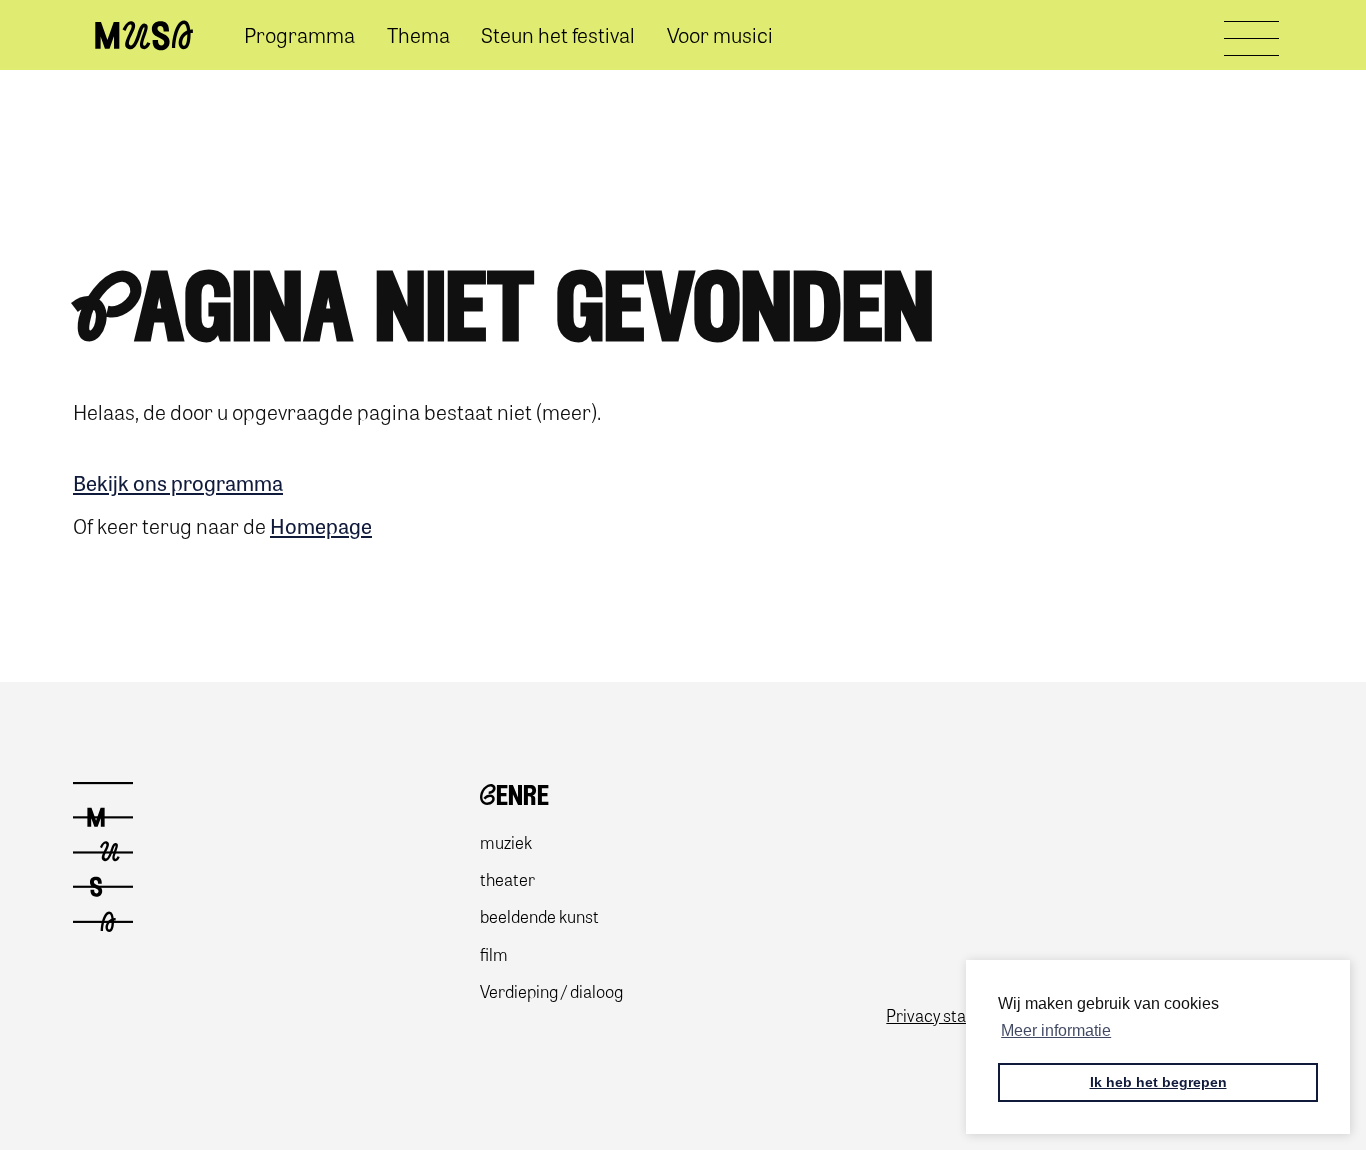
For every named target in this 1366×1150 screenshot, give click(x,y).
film (494, 953)
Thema (418, 34)
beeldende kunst (539, 915)
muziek (506, 841)
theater (507, 878)
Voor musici (720, 34)
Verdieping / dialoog (551, 990)
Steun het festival (558, 34)
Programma (299, 34)
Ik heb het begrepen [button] (1158, 1082)
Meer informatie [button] (1056, 1030)
